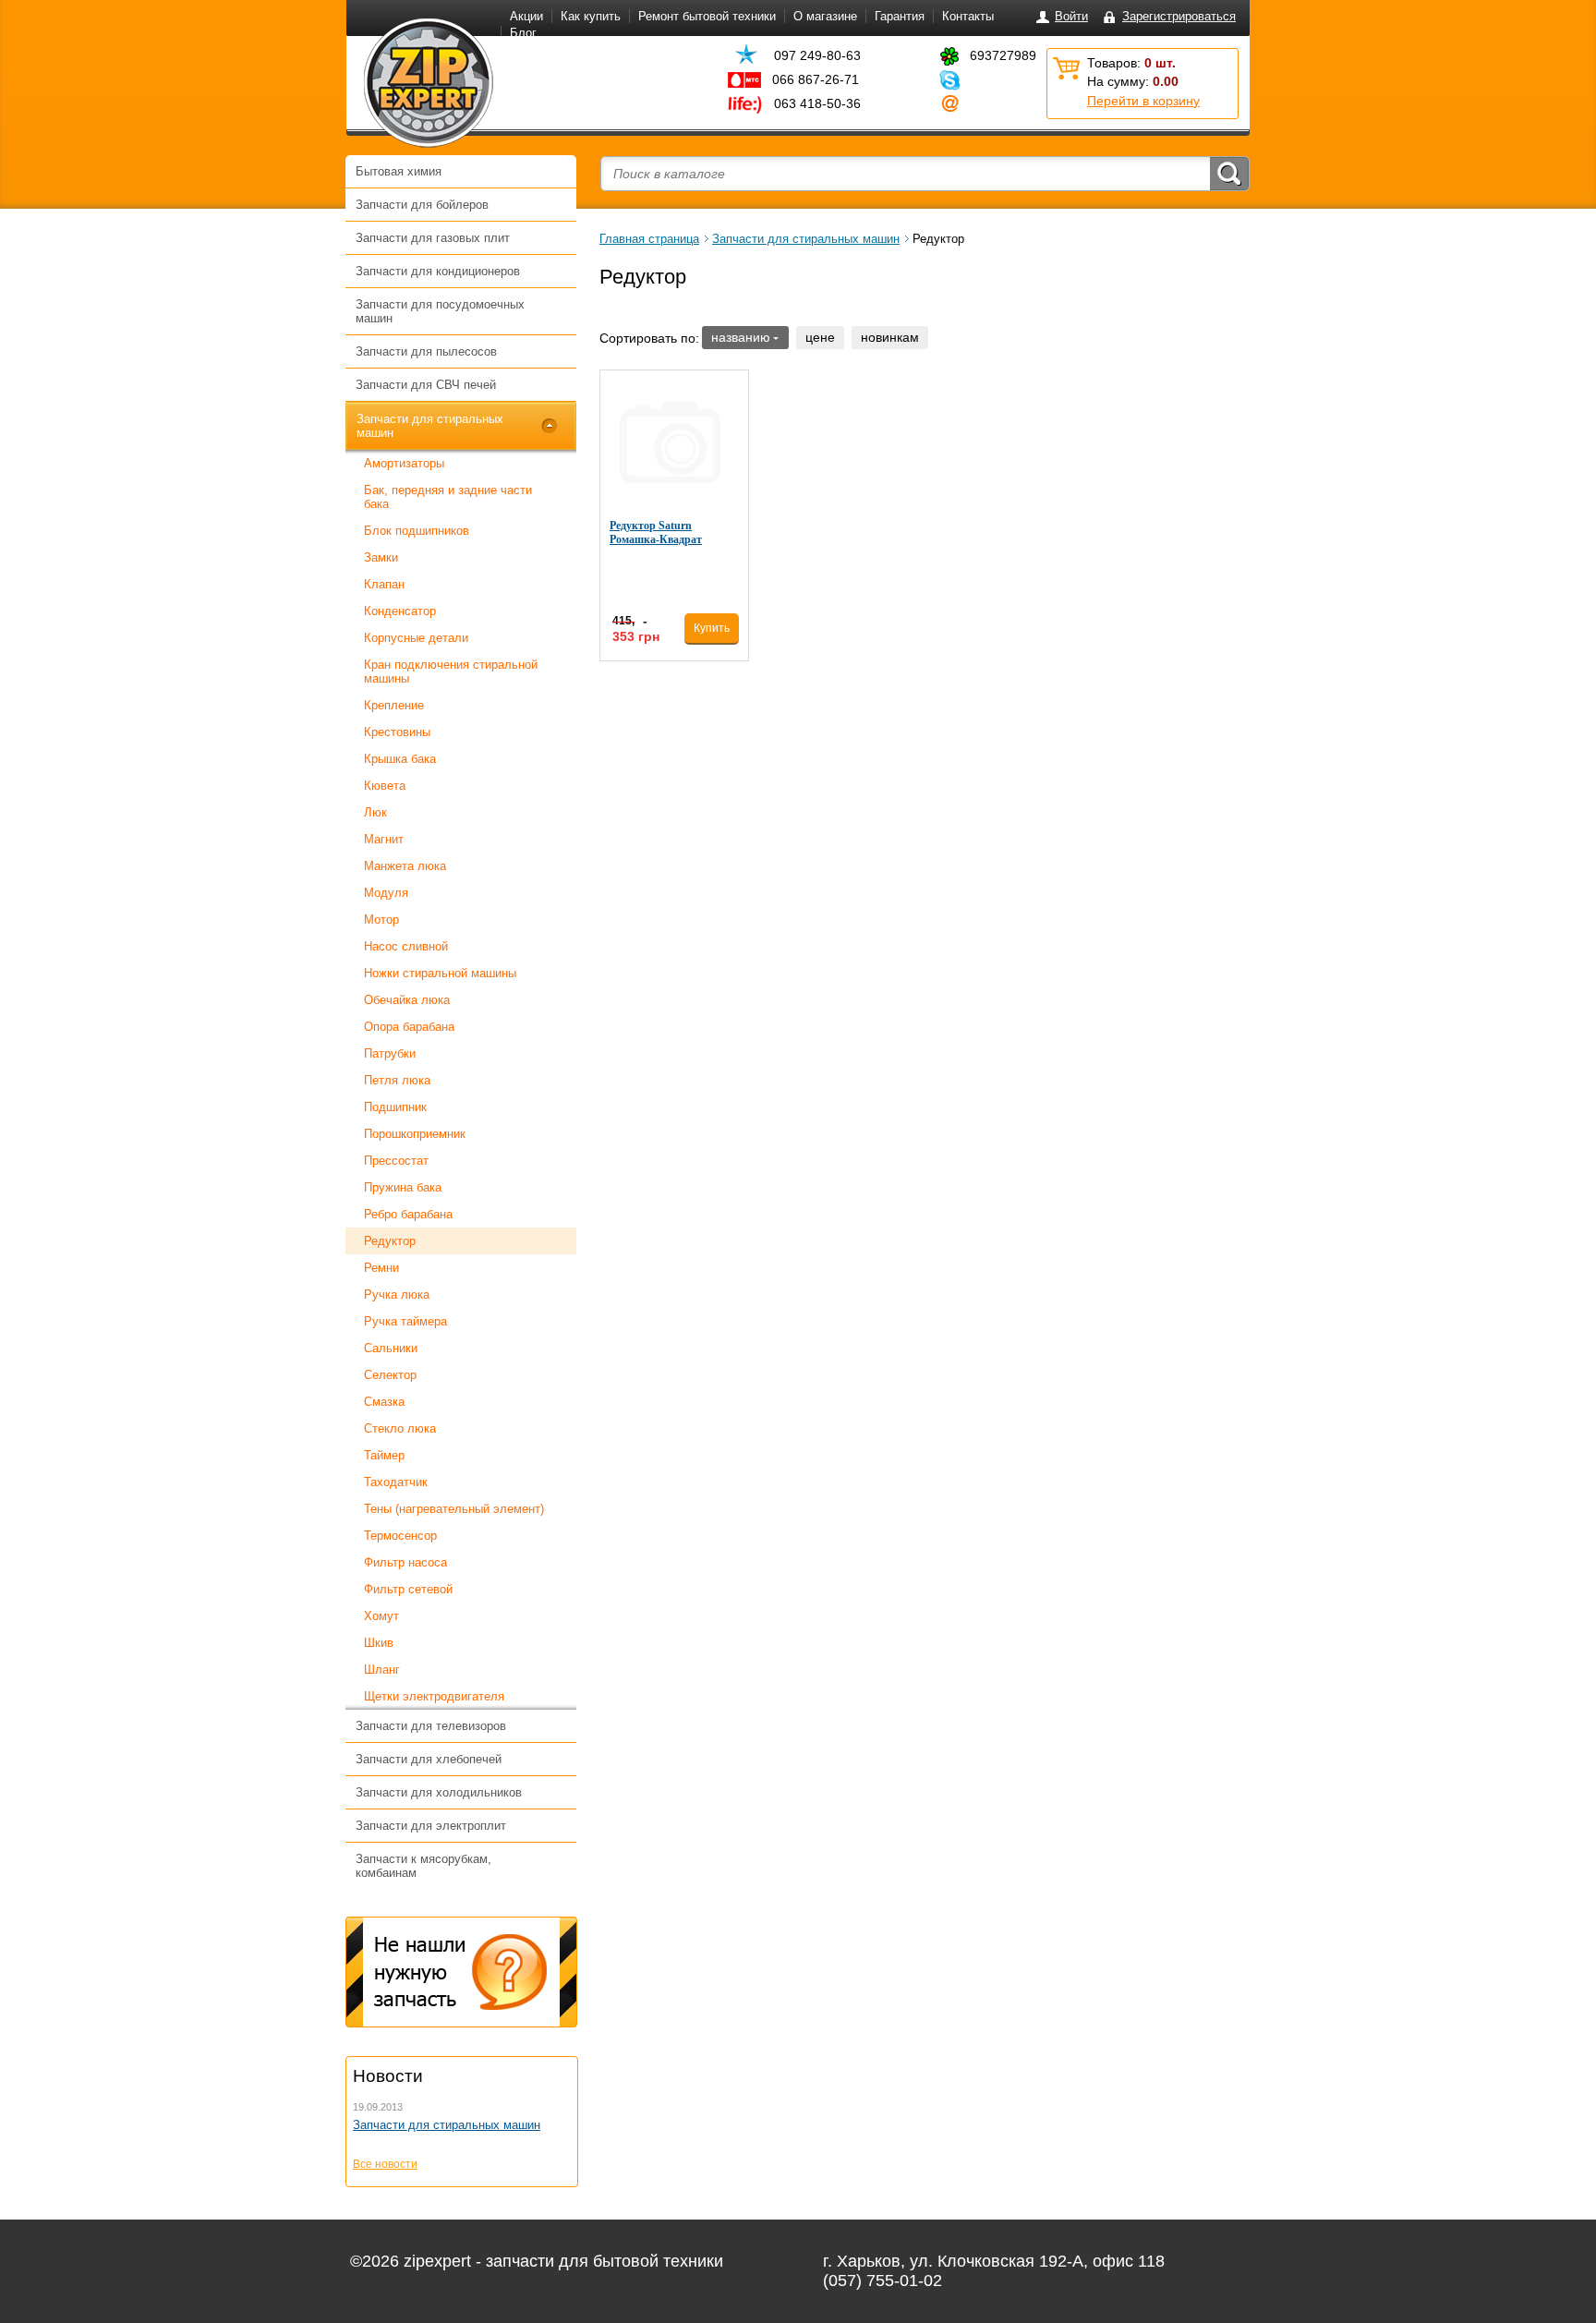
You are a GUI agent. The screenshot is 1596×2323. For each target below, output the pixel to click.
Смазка (384, 1402)
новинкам (890, 337)
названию (741, 337)
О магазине (825, 16)
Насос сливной (406, 946)
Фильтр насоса (405, 1562)
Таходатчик (396, 1482)
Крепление (394, 705)
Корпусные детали (416, 638)
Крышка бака (400, 759)
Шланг (382, 1670)
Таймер (384, 1455)
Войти (1071, 16)
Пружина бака (403, 1187)
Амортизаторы (404, 463)
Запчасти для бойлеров (422, 205)
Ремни (381, 1268)
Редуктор (390, 1241)
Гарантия (900, 16)
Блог (523, 33)
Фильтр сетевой (408, 1589)
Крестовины (397, 732)
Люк (375, 812)
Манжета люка (405, 866)
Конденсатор (400, 611)
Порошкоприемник (415, 1134)
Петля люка (397, 1080)
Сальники (391, 1348)
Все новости (385, 2164)
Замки (381, 557)
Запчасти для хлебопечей (429, 1759)
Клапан (384, 584)
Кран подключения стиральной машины (451, 671)
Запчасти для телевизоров (431, 1726)
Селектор (390, 1375)
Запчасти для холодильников (439, 1792)
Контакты (968, 16)
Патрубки (390, 1053)
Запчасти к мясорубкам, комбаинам (423, 1866)
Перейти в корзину (1143, 101)
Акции (526, 16)
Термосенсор (400, 1536)
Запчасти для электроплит (431, 1826)
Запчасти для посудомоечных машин (440, 311)
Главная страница (649, 239)
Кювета (385, 786)
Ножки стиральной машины (440, 973)
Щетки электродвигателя (434, 1696)
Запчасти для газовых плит (433, 238)
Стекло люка (400, 1428)
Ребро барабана (408, 1214)
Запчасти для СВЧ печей (426, 385)
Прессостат (396, 1161)
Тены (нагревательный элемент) (454, 1509)
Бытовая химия (399, 171)
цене (820, 337)
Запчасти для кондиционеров (438, 271)
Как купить (591, 16)
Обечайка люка (407, 1000)
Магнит (384, 839)
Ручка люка (397, 1295)
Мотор (381, 920)
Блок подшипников (417, 531)
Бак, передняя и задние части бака (448, 497)
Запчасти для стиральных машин (430, 426)
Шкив (379, 1643)
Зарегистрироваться (1179, 16)
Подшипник (395, 1107)
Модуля (386, 893)
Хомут (381, 1616)
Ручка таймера (405, 1321)
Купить (712, 628)
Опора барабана (409, 1027)
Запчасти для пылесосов (426, 351)
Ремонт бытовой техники (707, 16)
